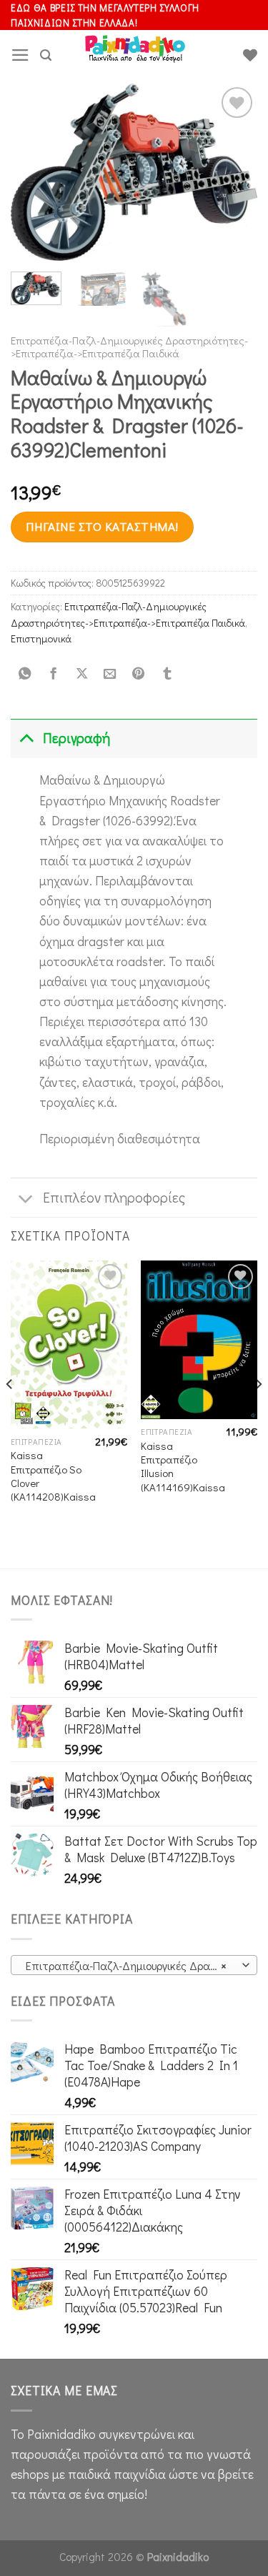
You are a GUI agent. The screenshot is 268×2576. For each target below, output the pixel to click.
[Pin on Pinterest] (139, 674)
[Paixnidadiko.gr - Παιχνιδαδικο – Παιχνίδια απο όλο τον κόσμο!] (135, 55)
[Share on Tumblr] (167, 674)
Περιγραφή (76, 738)
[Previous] (34, 172)
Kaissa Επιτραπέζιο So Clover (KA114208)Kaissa (53, 1476)
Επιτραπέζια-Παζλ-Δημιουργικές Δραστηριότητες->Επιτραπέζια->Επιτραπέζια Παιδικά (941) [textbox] (133, 1965)
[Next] (234, 172)
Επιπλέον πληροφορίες (114, 1197)
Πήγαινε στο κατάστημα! (102, 526)
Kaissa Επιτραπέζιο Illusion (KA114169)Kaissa (183, 1467)
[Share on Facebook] (53, 674)
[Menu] (20, 55)
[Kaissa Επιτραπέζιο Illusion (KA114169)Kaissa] (199, 1339)
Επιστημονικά (41, 638)
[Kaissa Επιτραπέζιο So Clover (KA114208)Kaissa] (69, 1344)
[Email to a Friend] (110, 674)
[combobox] (134, 1965)
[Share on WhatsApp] (25, 674)
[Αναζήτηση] (46, 55)
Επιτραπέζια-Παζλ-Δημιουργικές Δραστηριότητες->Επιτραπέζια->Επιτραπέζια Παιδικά (129, 347)
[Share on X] (81, 674)
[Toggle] (26, 738)
